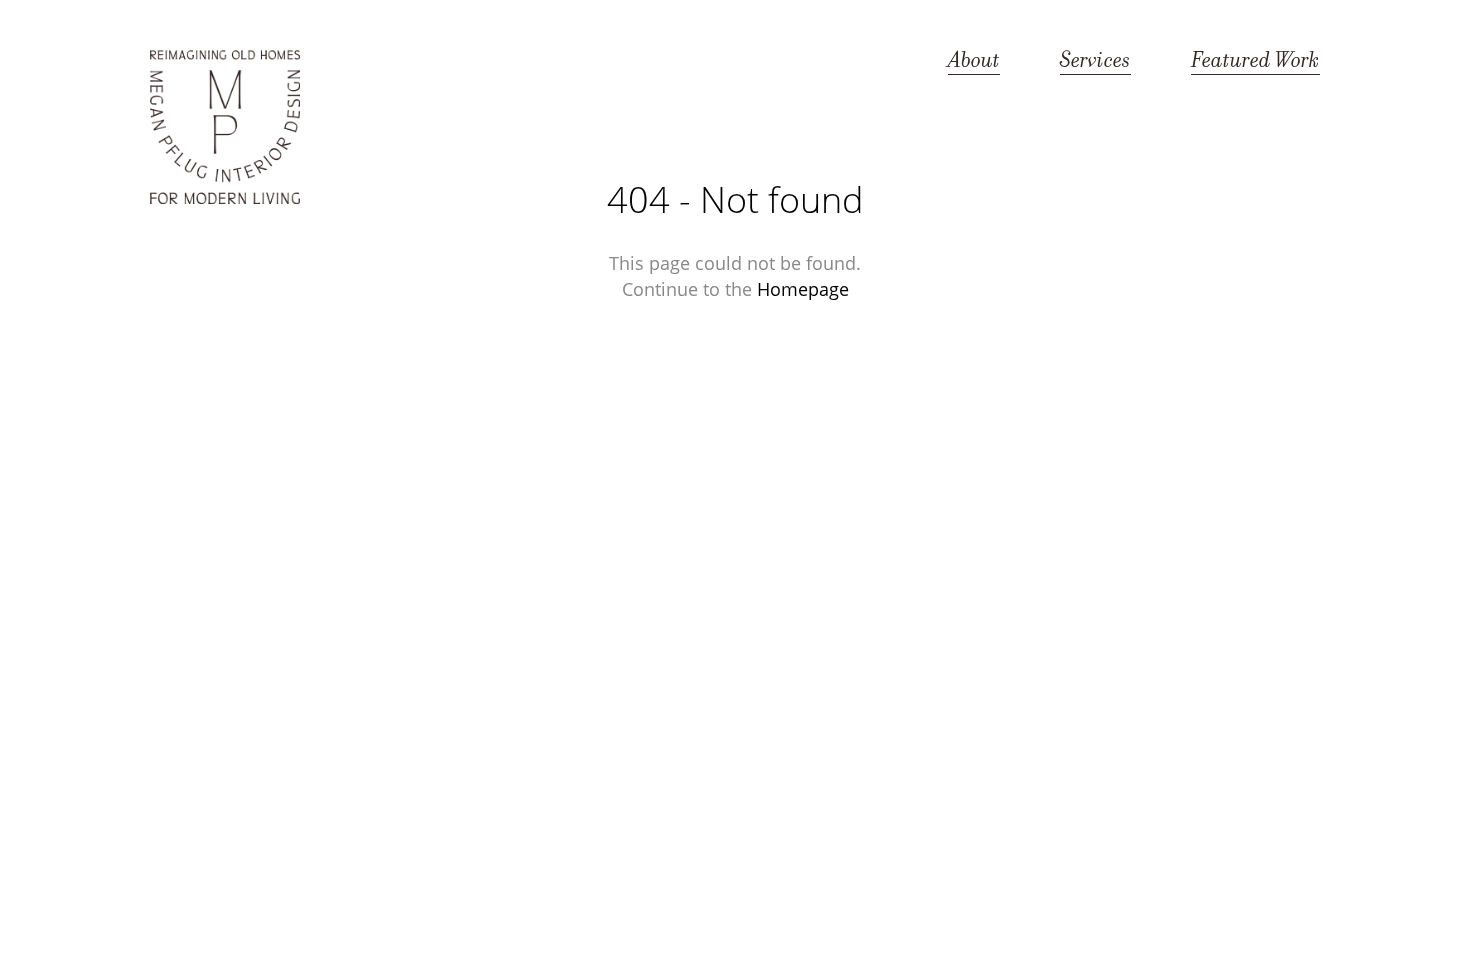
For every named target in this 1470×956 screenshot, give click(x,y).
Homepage (803, 289)
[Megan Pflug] (225, 128)
